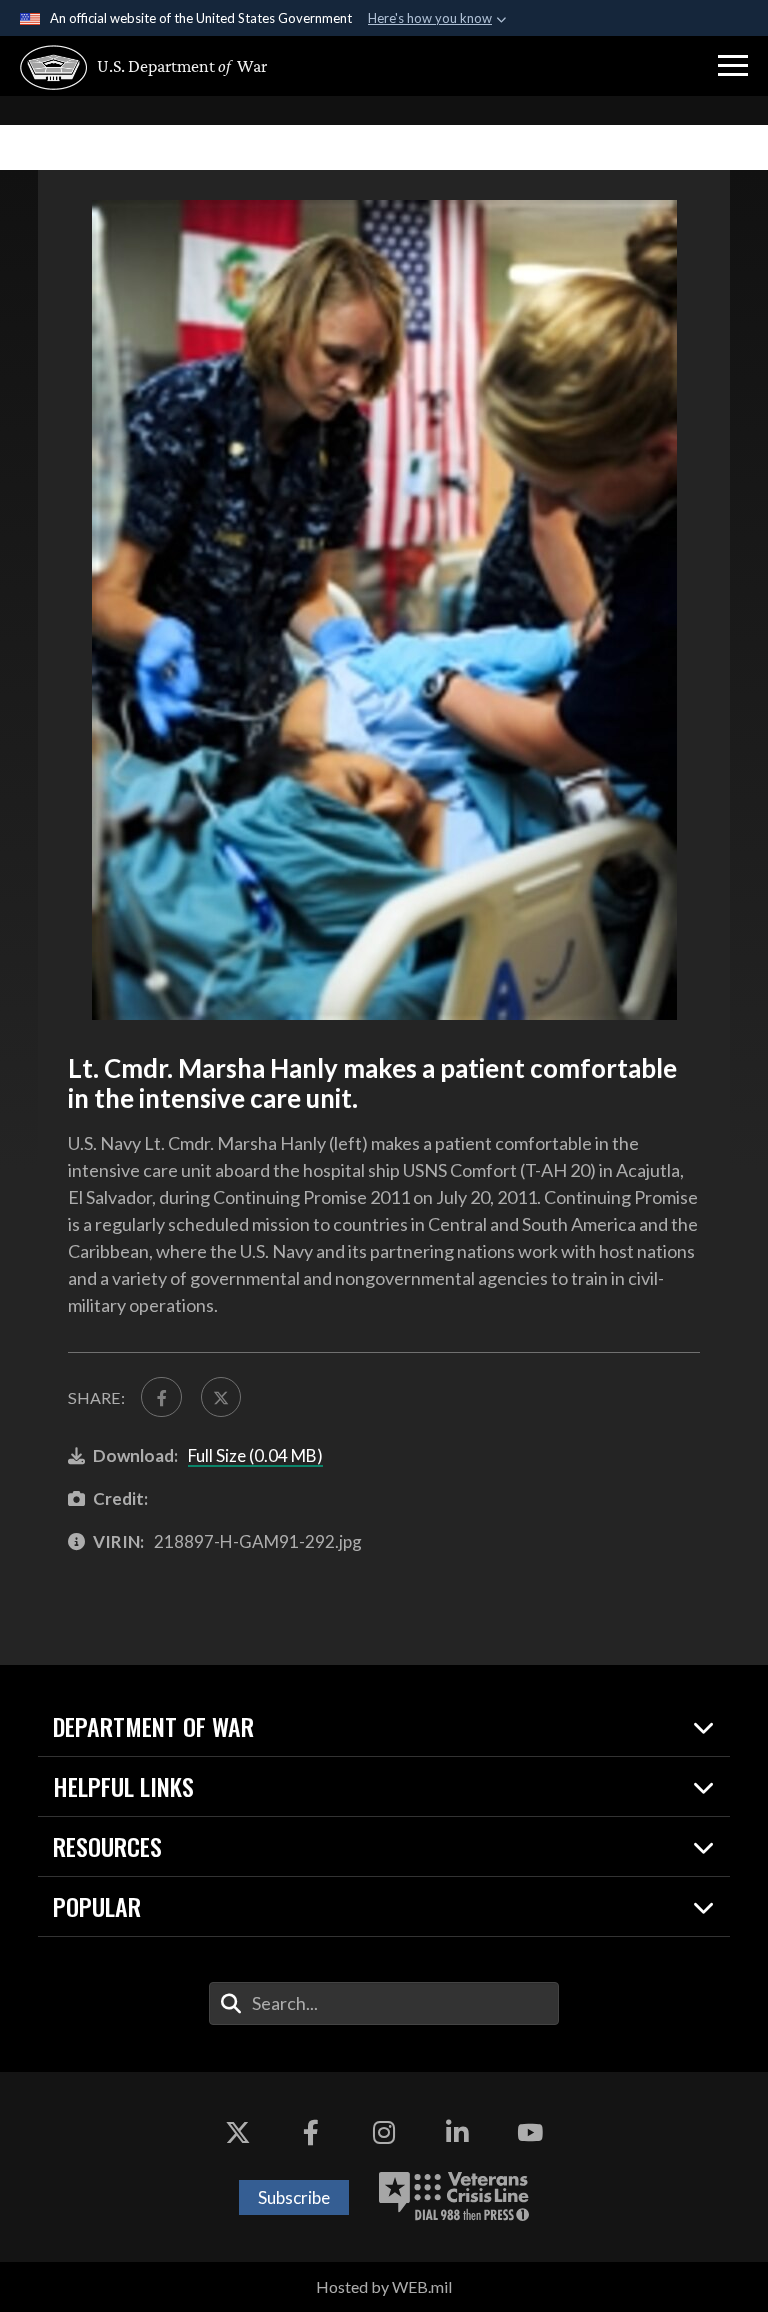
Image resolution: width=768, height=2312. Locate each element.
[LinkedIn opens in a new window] (457, 2132)
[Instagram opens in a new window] (384, 2132)
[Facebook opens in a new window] (311, 2132)
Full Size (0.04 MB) (255, 1455)
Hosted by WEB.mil (384, 2286)
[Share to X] (221, 1397)
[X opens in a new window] (238, 2132)
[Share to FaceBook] (161, 1397)
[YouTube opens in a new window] (530, 2132)
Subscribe (294, 2197)
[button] (733, 66)
